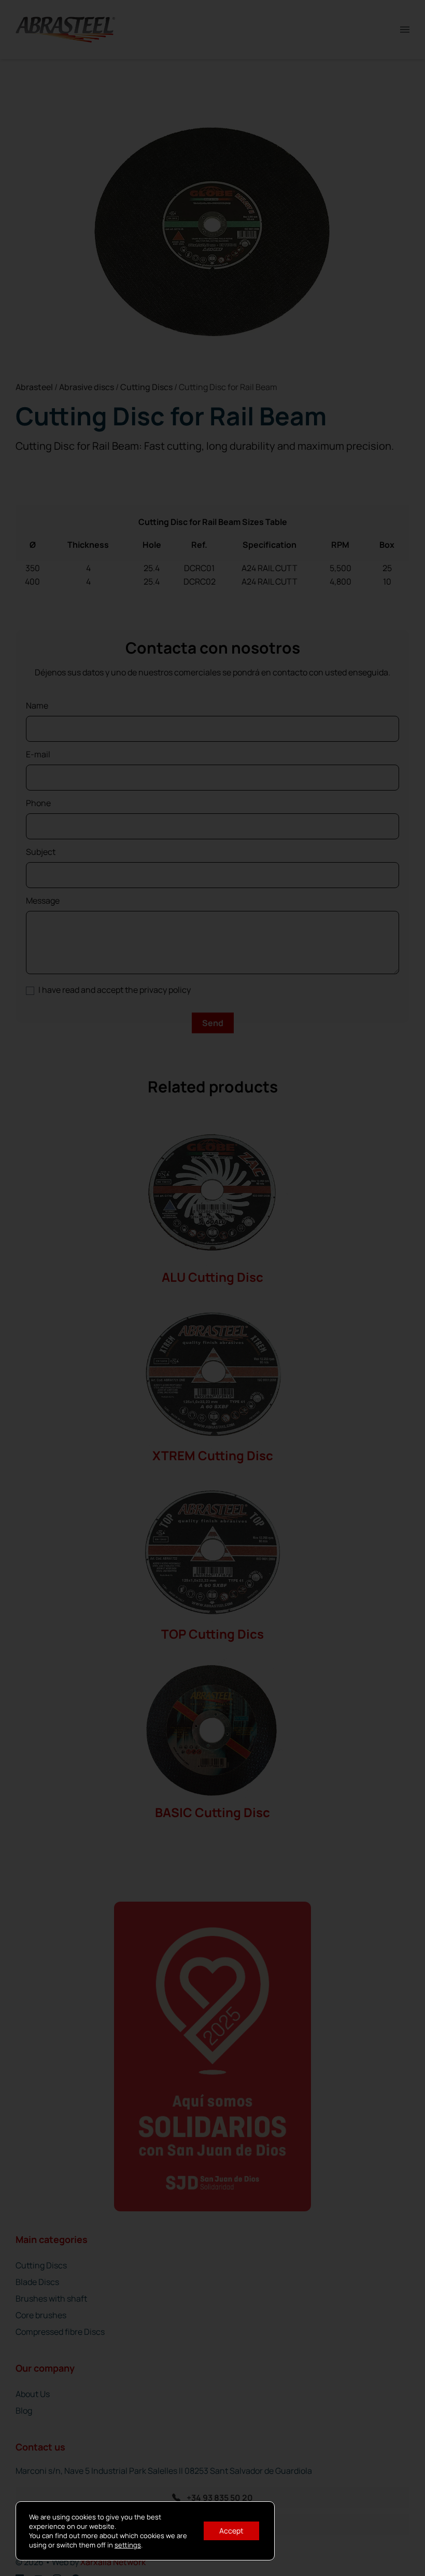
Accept (231, 2531)
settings (128, 2545)
